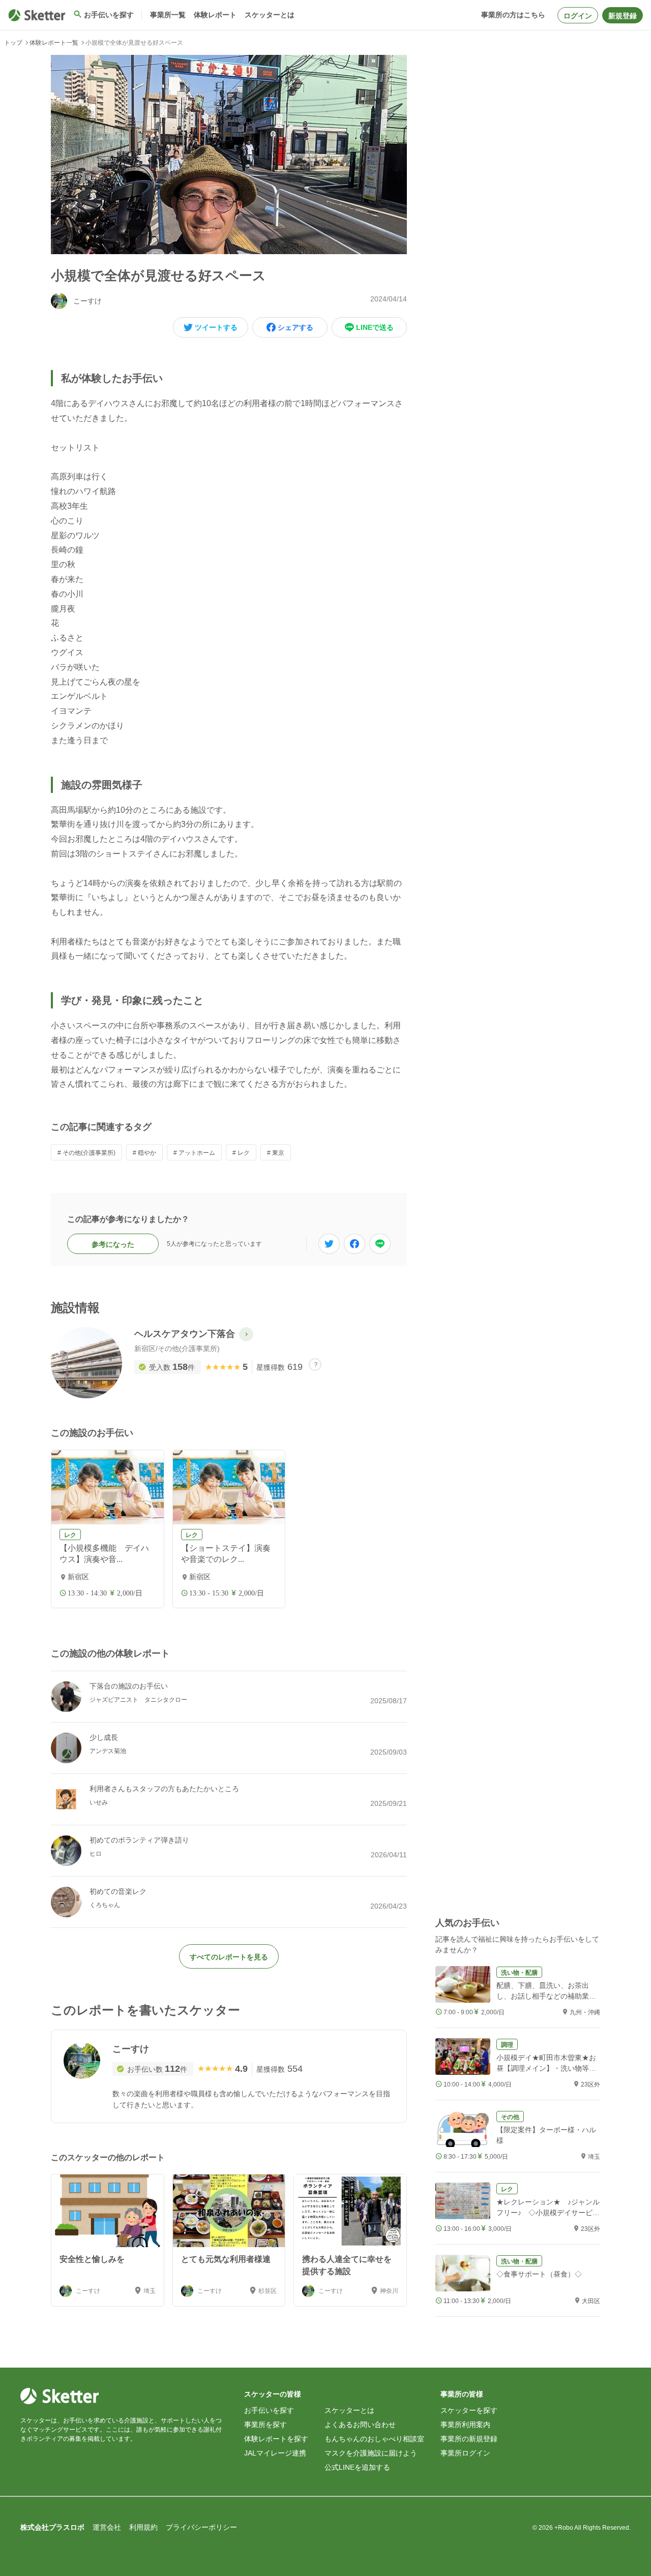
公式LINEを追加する (357, 2467)
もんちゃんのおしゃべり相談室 (374, 2439)
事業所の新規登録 (469, 2439)
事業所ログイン (465, 2453)
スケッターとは (349, 2410)
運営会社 (107, 2527)
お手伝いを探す (269, 2410)
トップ (13, 43)
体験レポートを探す (276, 2439)
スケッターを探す (469, 2410)
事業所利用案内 (465, 2425)
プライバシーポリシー (201, 2527)
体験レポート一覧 (54, 43)
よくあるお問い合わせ (360, 2425)
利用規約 (143, 2527)
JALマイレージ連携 (275, 2453)
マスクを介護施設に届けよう (371, 2453)
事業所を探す (265, 2425)
